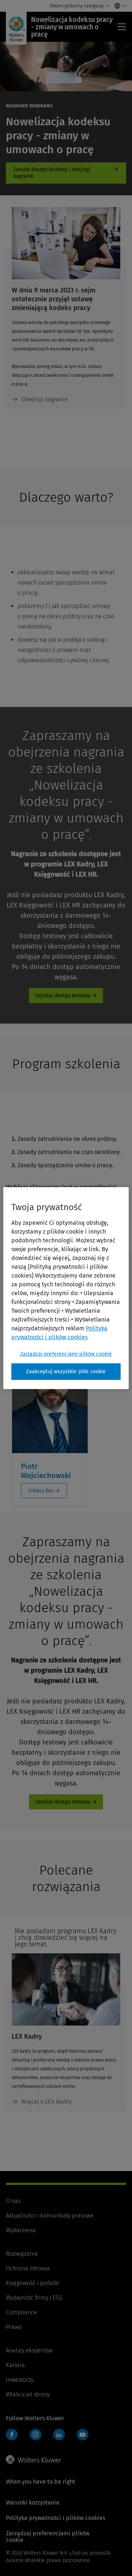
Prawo (14, 2327)
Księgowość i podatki (33, 2283)
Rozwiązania (22, 2254)
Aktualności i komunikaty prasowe (50, 2216)
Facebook (12, 2435)
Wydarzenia (21, 2230)
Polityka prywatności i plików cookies (56, 2518)
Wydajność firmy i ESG (34, 2298)
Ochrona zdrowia (28, 2268)
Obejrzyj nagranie (45, 399)
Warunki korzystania (33, 2503)
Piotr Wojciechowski (46, 1471)
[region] (66, 1288)
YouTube (82, 2435)
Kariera (15, 2365)
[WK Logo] (33, 2459)
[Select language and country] (118, 6)
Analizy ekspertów (29, 2350)
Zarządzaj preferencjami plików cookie (66, 1354)
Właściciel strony (28, 2394)
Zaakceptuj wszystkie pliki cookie (66, 1372)
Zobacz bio (41, 1491)
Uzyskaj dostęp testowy (63, 996)
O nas (13, 2201)
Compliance (21, 2312)
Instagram (36, 2435)
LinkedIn (59, 2435)
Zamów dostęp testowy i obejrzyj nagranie (66, 173)
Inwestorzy (20, 2380)
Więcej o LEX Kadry (46, 2102)
